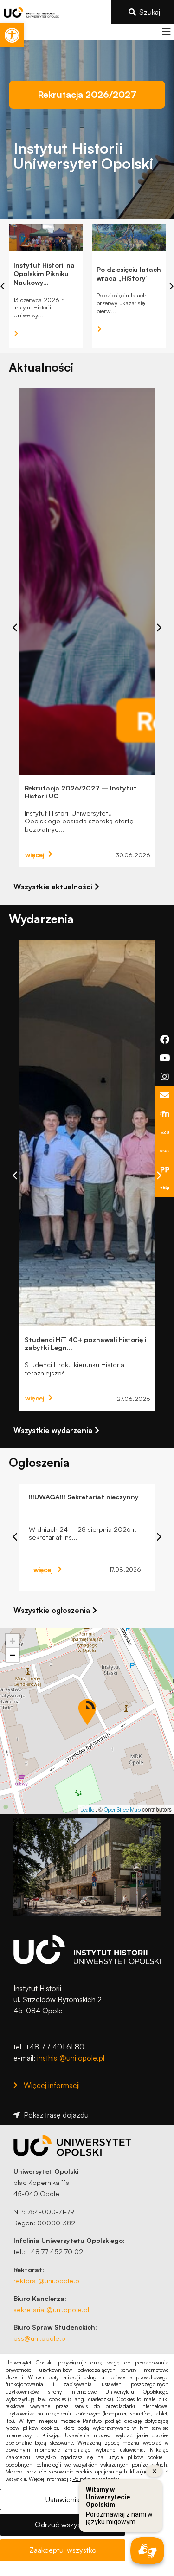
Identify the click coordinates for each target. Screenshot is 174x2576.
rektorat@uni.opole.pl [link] (47, 2280)
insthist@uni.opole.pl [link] (71, 2058)
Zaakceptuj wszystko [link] (63, 2550)
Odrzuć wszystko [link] (63, 2525)
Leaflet (88, 1809)
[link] (12, 35)
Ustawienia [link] (63, 2499)
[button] (166, 32)
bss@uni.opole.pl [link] (40, 2338)
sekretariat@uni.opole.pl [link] (51, 2309)
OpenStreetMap (122, 1809)
